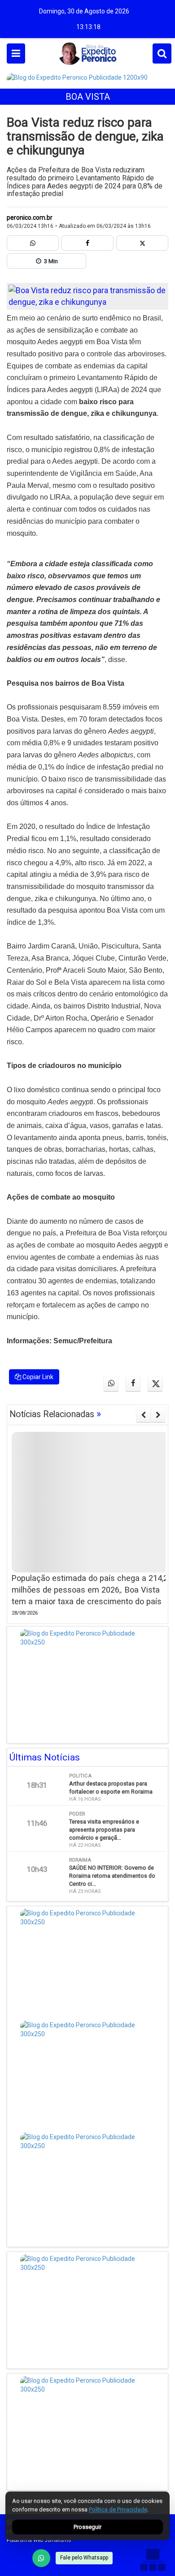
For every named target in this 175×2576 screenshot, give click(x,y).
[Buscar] (162, 53)
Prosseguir (87, 2527)
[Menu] (16, 53)
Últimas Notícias (45, 1757)
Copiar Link (37, 1377)
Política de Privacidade (118, 2510)
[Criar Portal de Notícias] (153, 2560)
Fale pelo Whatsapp (84, 2558)
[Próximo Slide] (158, 1415)
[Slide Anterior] (143, 1415)
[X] (142, 243)
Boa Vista (88, 97)
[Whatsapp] (33, 243)
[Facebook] (87, 243)
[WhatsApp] (41, 2558)
